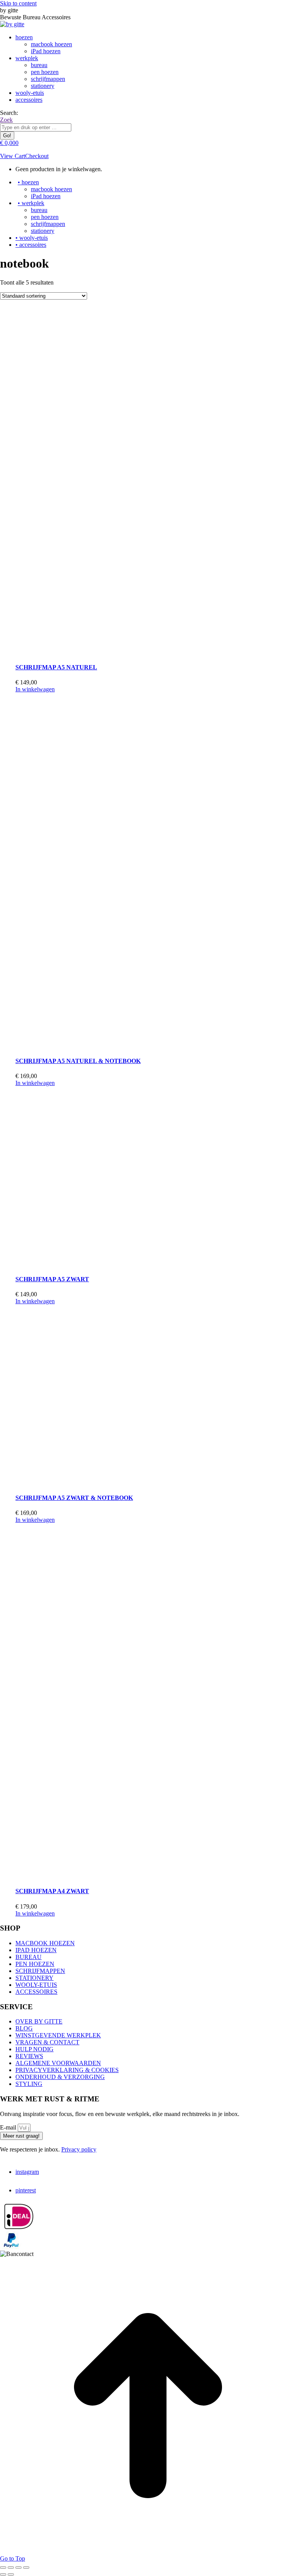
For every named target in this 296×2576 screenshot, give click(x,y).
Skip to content (18, 3)
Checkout (37, 156)
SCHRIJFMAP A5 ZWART (52, 1279)
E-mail (9, 2127)
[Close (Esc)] (3, 2568)
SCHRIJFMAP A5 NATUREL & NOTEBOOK (78, 1061)
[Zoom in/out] (26, 2568)
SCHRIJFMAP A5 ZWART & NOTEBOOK (74, 1498)
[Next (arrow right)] (11, 2574)
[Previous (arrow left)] (3, 2574)
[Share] (11, 2568)
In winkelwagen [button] (35, 689)
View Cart (13, 156)
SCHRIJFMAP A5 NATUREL (56, 667)
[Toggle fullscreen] (18, 2568)
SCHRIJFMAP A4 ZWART (52, 1891)
